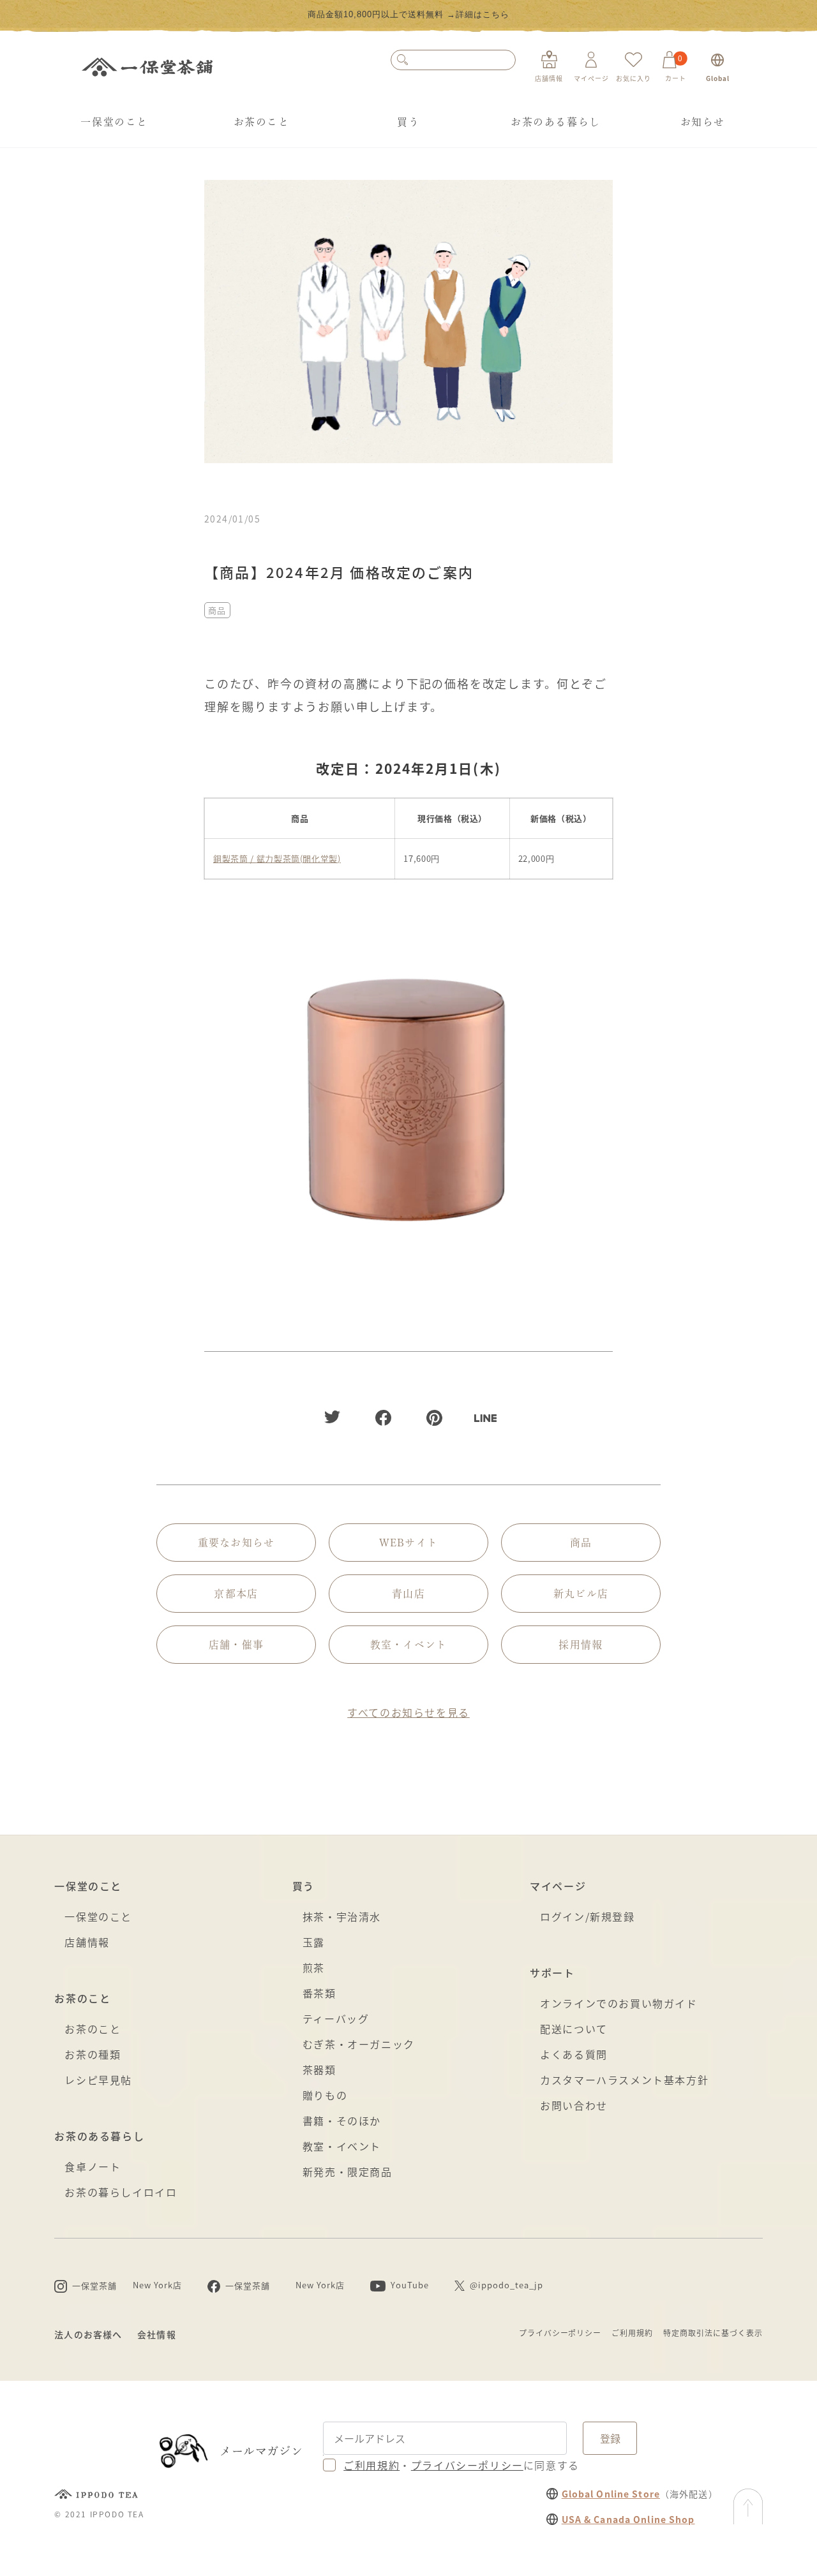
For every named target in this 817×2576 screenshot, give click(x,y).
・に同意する (461, 2465)
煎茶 (314, 1967)
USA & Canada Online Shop (628, 2519)
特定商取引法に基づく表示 (713, 2333)
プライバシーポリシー (560, 2333)
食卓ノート (93, 2166)
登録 (610, 2438)
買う (408, 122)
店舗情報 (87, 1942)
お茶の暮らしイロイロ (121, 2192)
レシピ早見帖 (98, 2080)
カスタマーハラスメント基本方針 (624, 2080)
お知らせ (703, 122)
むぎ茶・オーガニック (359, 2044)
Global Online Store (611, 2494)
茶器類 (319, 2069)
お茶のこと (262, 122)
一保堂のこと (114, 122)
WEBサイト (409, 1543)
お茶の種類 (93, 2054)
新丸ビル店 (581, 1594)
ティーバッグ (336, 2018)
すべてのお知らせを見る (408, 1712)
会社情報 (156, 2334)
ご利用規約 (632, 2333)
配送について (574, 2029)
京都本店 (236, 1594)
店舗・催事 (236, 1645)
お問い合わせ (574, 2105)
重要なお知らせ (236, 1543)
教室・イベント (409, 1645)
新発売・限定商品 (348, 2172)
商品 (217, 610)
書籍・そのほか (342, 2121)
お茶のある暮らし (556, 122)
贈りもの (325, 2095)
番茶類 (319, 1993)
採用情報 (581, 1645)
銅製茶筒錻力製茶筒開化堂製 (277, 858)
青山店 (408, 1594)
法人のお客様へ (88, 2334)
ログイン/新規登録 (587, 1916)
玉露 (314, 1942)
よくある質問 (574, 2054)
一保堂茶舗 (147, 67)
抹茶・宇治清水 (342, 1916)
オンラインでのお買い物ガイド (618, 2003)
